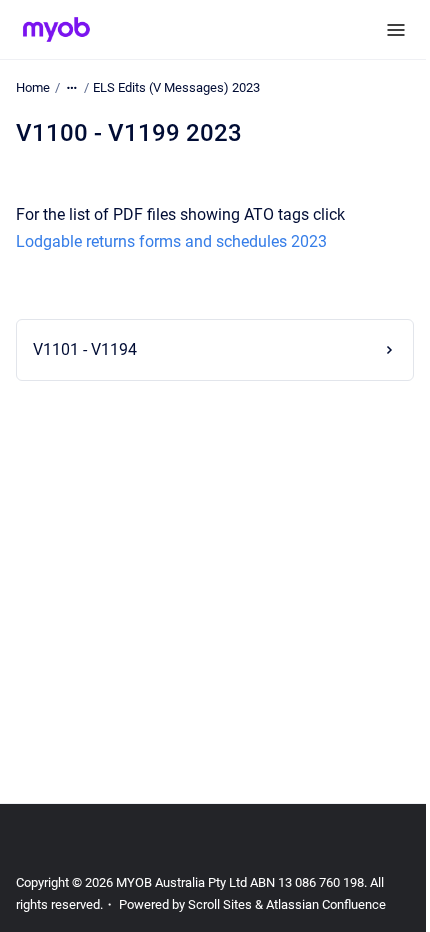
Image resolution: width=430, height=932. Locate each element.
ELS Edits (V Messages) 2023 (176, 87)
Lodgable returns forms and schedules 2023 (171, 241)
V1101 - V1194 (85, 349)
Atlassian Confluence (326, 904)
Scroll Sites (220, 904)
